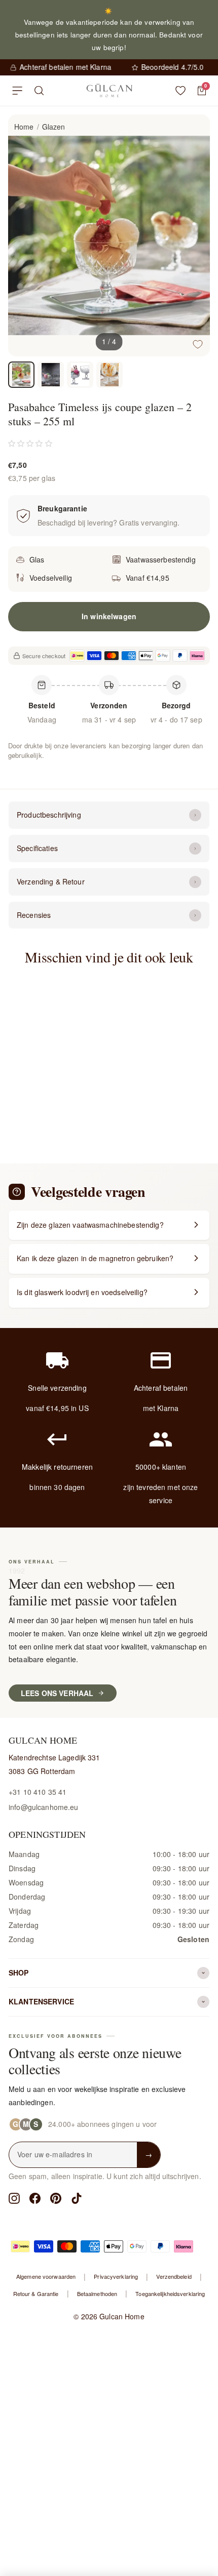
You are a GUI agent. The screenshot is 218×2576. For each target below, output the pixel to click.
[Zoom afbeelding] (194, 131)
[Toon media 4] (110, 375)
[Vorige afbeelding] (24, 235)
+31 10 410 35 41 (38, 1792)
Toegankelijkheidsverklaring (170, 2293)
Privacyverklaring (116, 2276)
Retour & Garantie (36, 2293)
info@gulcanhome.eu (44, 1807)
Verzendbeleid (174, 2276)
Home (24, 127)
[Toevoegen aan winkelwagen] (72, 1065)
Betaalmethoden (97, 2293)
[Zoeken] (39, 91)
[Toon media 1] (21, 375)
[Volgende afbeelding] (194, 235)
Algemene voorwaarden (46, 2276)
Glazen (54, 127)
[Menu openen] (17, 91)
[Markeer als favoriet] (198, 344)
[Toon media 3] (80, 375)
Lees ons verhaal (57, 1693)
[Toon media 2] (51, 375)
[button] (30, 443)
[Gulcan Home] (109, 91)
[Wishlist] (180, 91)
